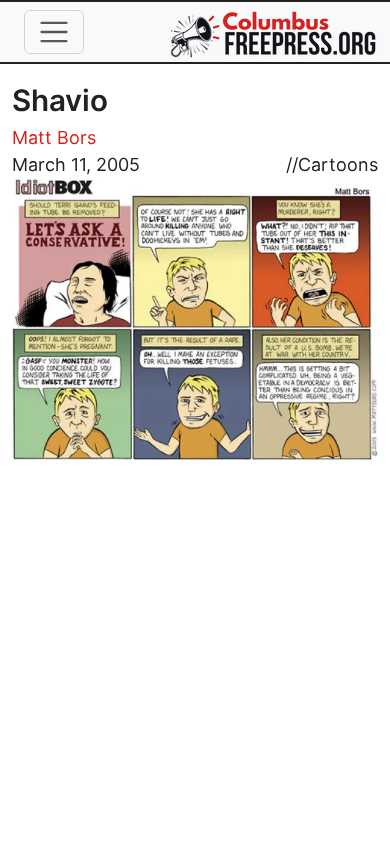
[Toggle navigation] (54, 32)
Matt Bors (54, 137)
